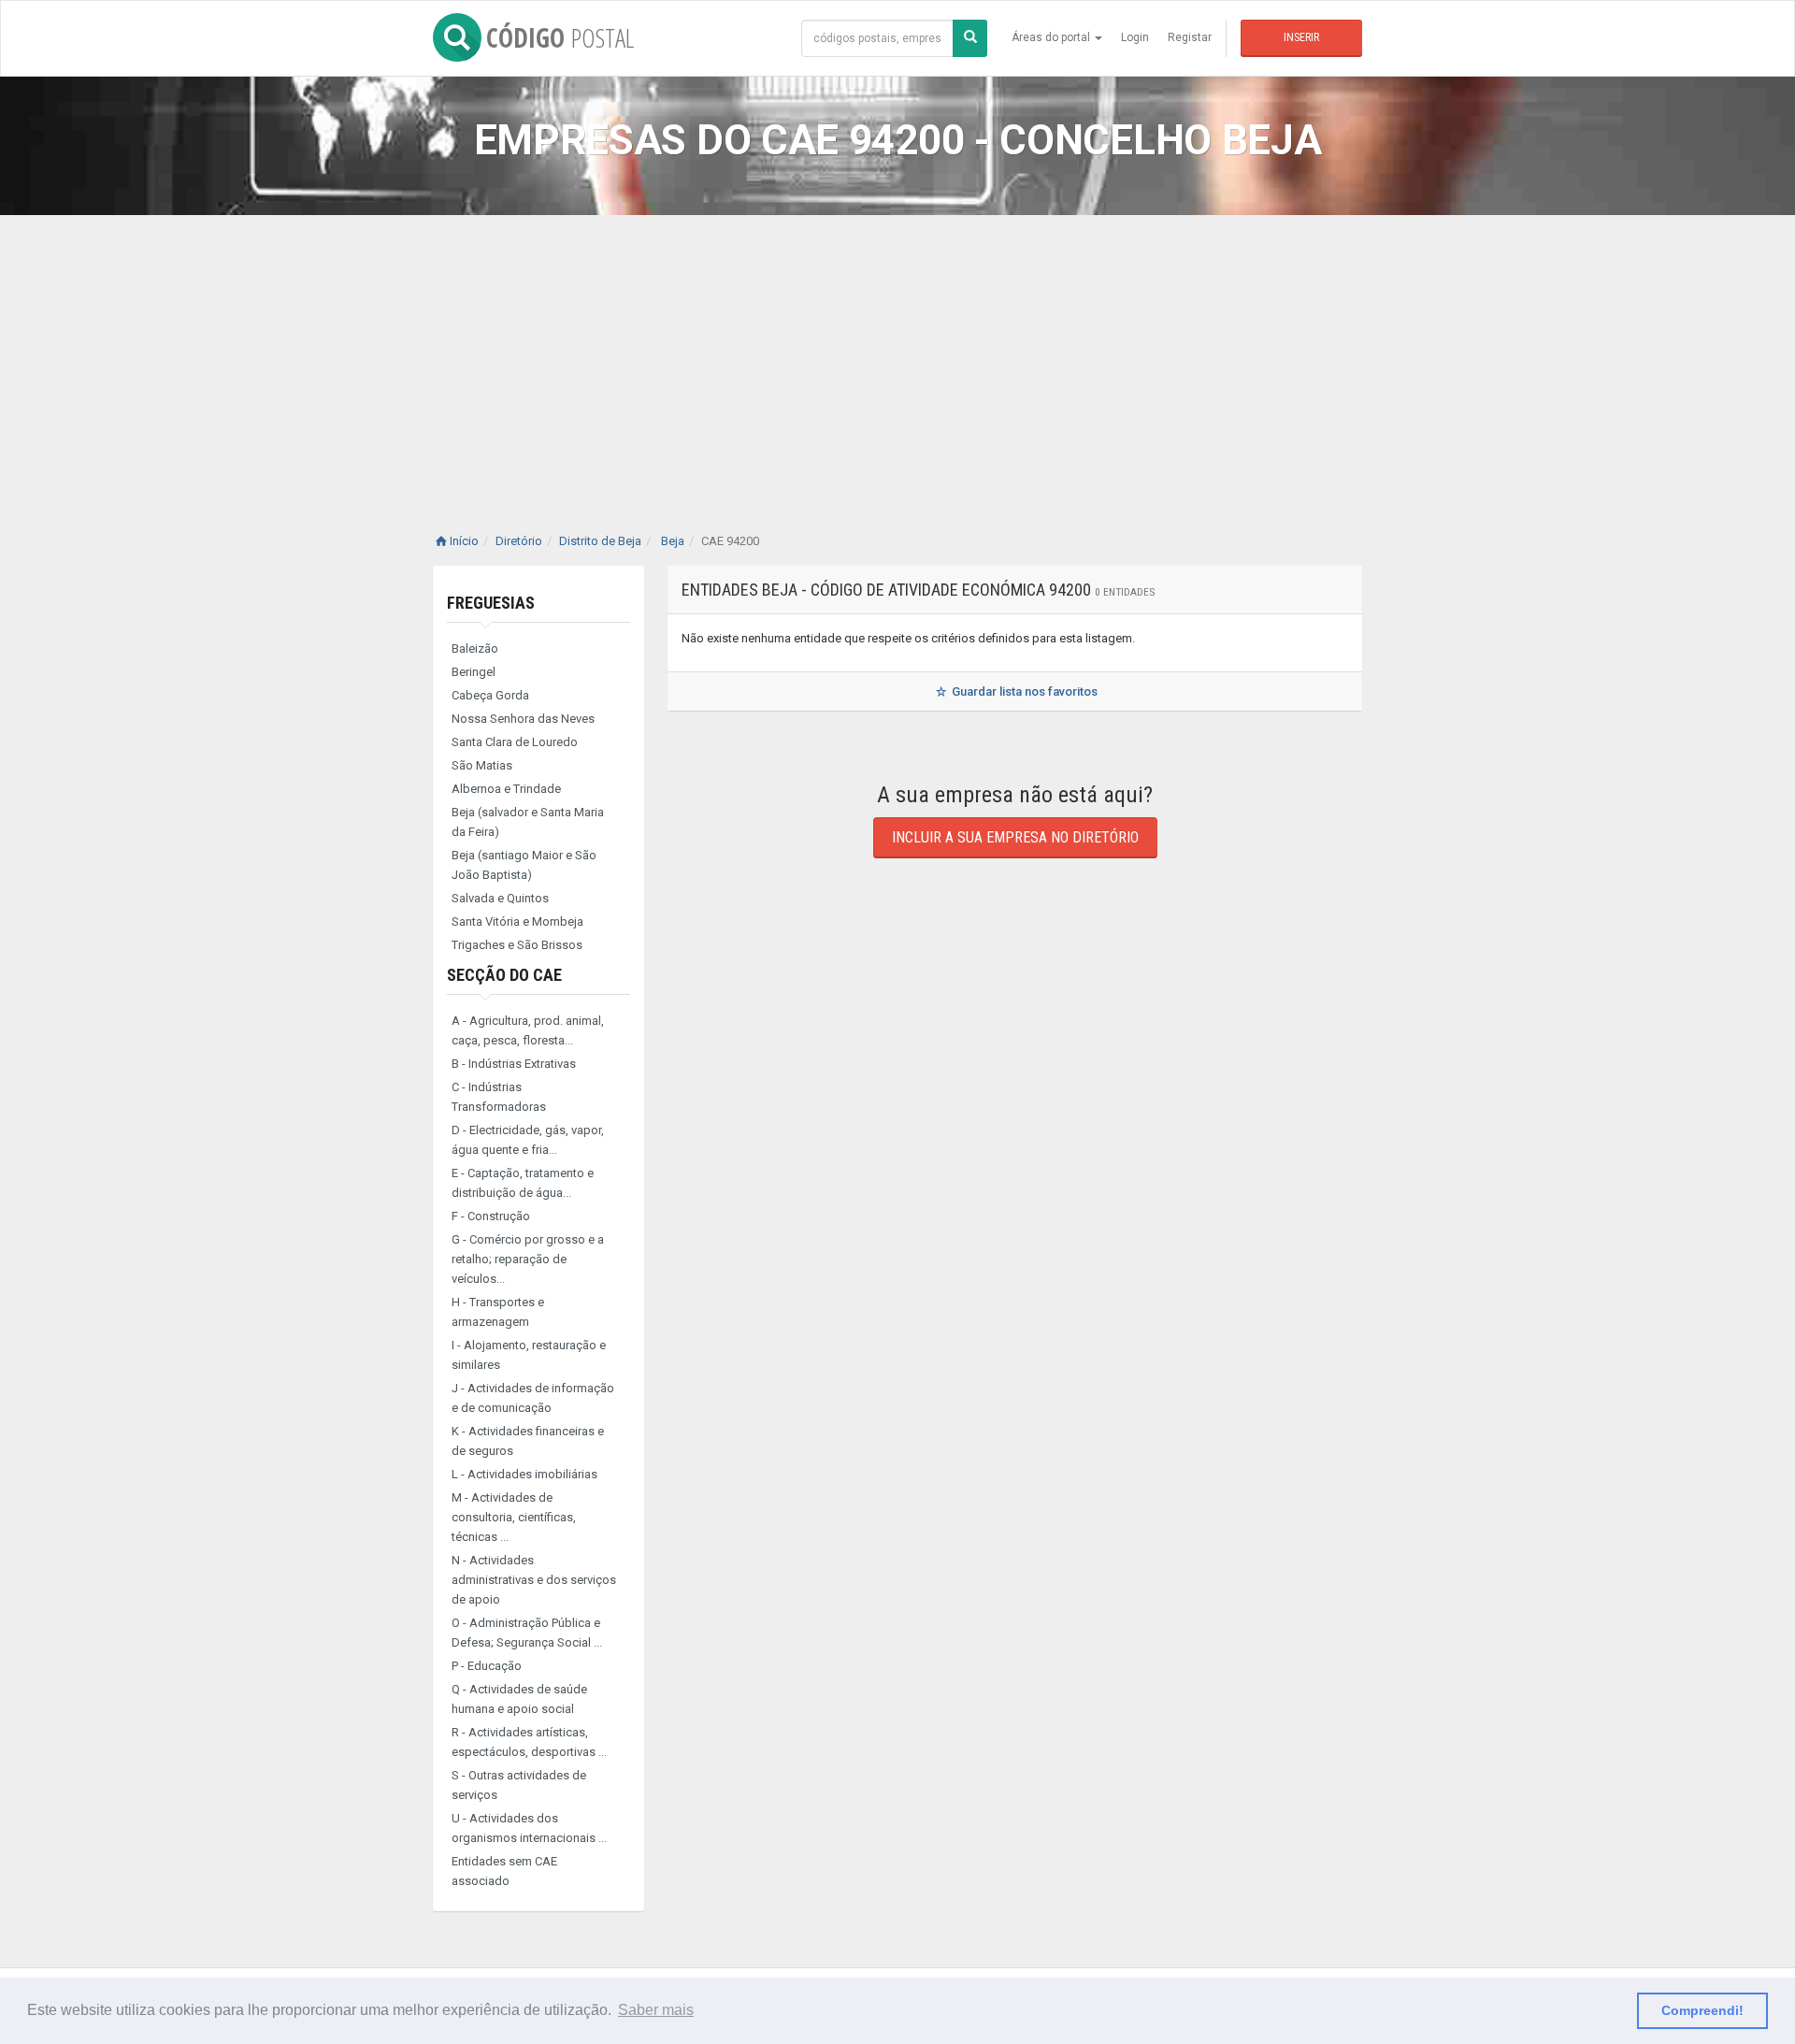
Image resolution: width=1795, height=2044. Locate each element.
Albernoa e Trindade (506, 789)
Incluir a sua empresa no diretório (1015, 837)
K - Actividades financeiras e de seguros (528, 1441)
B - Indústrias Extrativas (514, 1064)
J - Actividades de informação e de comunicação (533, 1398)
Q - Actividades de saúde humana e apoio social (519, 1699)
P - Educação (487, 1666)
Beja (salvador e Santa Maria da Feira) (528, 822)
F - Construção (491, 1216)
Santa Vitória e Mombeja (517, 921)
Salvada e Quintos (500, 898)
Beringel (474, 672)
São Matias (482, 765)
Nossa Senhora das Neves (523, 719)
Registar (1190, 37)
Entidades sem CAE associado (504, 1871)
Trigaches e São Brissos (517, 945)
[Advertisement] (897, 355)
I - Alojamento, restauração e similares (529, 1355)
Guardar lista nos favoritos (1023, 691)
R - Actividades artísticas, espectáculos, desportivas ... (529, 1742)
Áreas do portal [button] (1052, 37)
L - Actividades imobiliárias (524, 1474)
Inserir (1301, 37)
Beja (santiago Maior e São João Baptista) (524, 865)
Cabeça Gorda (490, 695)
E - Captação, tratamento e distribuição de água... (523, 1183)
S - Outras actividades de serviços (519, 1785)
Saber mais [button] (656, 2010)
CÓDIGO (560, 37)
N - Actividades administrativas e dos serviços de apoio (534, 1580)
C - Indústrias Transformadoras (499, 1097)
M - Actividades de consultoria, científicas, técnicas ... (514, 1517)
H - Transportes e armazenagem (498, 1312)
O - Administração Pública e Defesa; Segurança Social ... (527, 1633)
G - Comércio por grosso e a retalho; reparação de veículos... (528, 1259)
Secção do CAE (504, 975)
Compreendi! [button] (1702, 2010)
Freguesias (491, 603)
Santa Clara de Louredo (515, 742)
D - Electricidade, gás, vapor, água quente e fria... (528, 1140)
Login (1135, 37)
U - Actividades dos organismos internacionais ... (529, 1828)
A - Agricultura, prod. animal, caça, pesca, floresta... (528, 1030)
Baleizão (475, 648)
